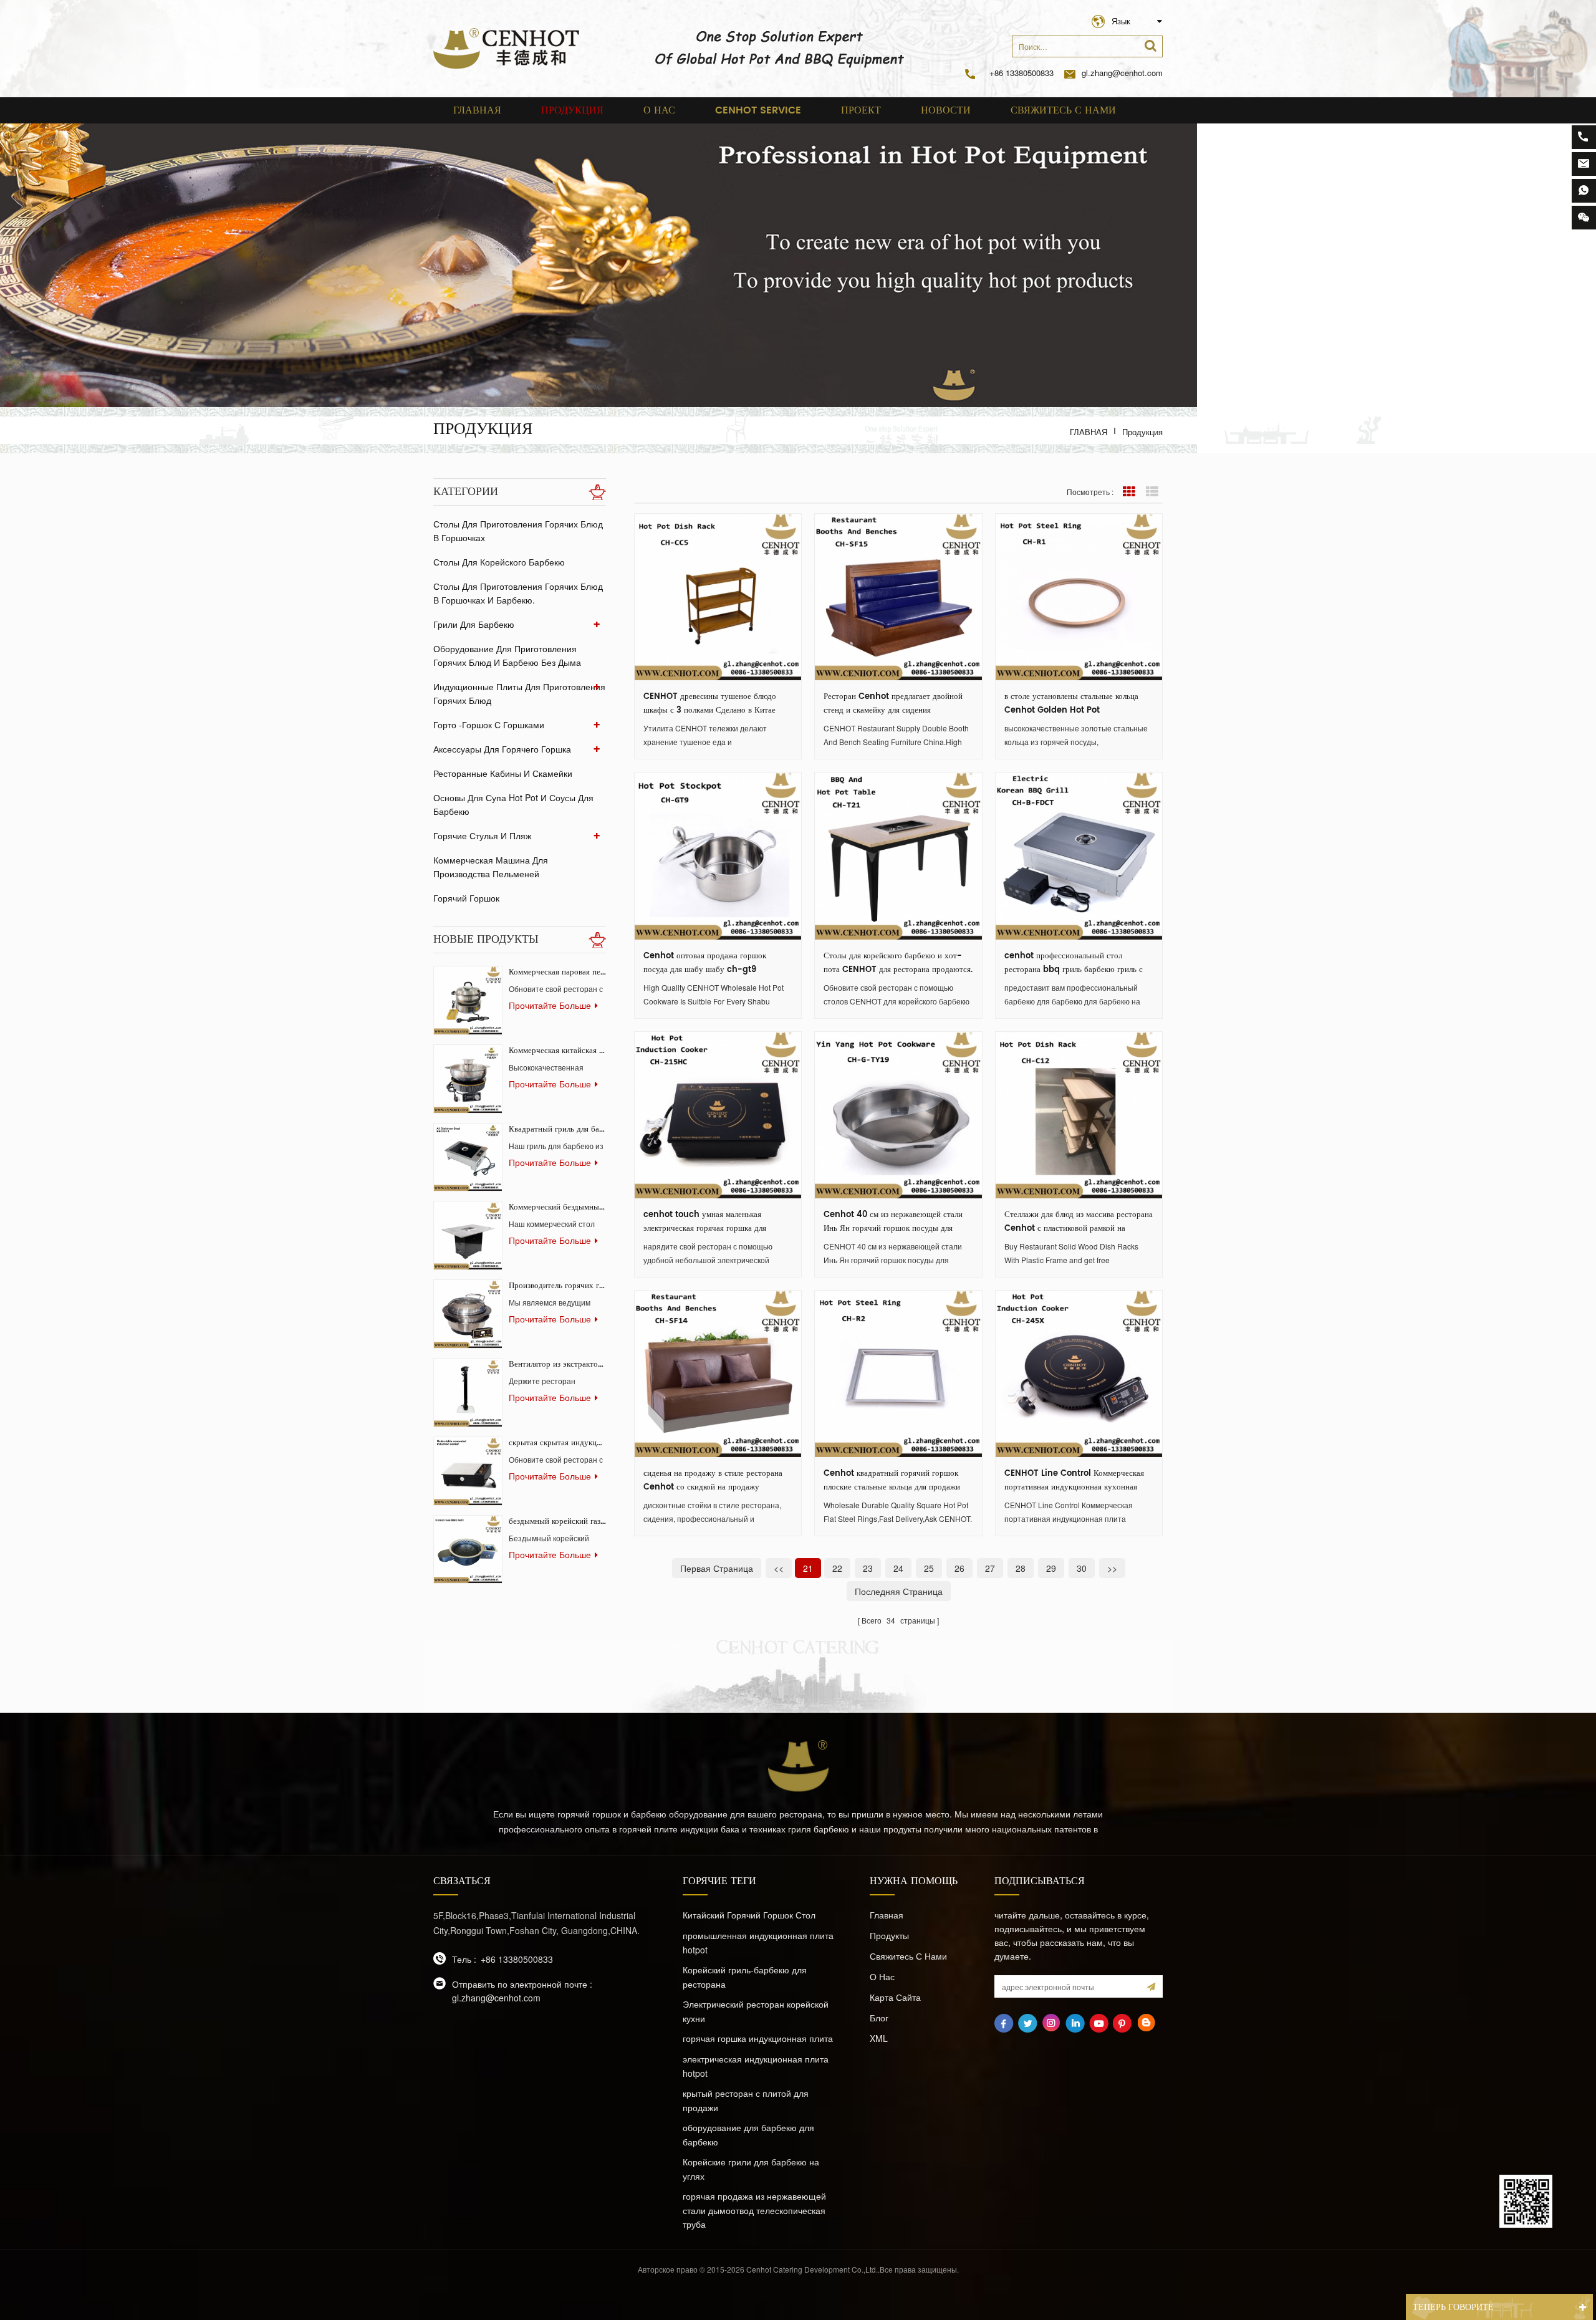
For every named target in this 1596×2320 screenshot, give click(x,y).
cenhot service (758, 110)
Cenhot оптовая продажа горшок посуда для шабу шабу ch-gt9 (705, 963)
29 (1051, 1568)
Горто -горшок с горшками (489, 724)
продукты (889, 1935)
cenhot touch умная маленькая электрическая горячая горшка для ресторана (705, 1222)
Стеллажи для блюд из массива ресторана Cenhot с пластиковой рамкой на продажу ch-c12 (1079, 1222)
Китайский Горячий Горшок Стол (749, 1915)
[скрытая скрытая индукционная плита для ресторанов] (468, 1471)
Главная (477, 110)
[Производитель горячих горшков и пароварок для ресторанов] (468, 1314)
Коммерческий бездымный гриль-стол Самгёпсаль (557, 1207)
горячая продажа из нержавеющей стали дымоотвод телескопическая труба (754, 2210)
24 (898, 1568)
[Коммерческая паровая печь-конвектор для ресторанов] (468, 1000)
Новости (946, 110)
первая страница (717, 1568)
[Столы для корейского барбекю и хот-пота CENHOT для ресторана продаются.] (898, 856)
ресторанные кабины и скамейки (503, 773)
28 (1021, 1568)
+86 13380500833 (1022, 73)
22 (837, 1568)
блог (879, 2018)
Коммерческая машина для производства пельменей (491, 867)
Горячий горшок (466, 898)
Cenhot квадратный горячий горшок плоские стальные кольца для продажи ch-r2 (892, 1481)
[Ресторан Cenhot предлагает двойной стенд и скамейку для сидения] (898, 597)
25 (929, 1568)
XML (879, 2038)
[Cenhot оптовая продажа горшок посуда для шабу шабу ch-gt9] (718, 856)
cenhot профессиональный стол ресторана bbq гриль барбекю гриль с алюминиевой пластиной (1074, 963)
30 (1082, 1568)
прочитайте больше (550, 1005)
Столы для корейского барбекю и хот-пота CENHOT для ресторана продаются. (898, 963)
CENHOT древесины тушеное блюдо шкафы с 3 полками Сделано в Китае (710, 704)
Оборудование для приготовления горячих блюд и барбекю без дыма (507, 655)
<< (779, 1568)
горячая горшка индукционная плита (758, 2038)
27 (990, 1568)
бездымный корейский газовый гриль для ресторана (557, 1522)
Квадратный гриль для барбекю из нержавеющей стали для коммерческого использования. (557, 1129)
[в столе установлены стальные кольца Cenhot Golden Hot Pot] (1079, 597)
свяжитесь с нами (1063, 110)
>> (1112, 1568)
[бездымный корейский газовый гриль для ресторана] (468, 1550)
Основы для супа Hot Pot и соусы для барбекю (513, 804)
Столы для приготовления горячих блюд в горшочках (518, 531)
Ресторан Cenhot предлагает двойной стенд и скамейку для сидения (893, 704)
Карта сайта (895, 1997)
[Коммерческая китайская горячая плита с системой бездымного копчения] (468, 1079)
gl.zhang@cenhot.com (1122, 73)
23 (868, 1568)
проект (861, 110)
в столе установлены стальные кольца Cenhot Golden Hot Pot (1071, 704)
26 (959, 1568)
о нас (659, 110)
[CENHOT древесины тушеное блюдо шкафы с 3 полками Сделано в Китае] (718, 597)
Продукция (572, 110)
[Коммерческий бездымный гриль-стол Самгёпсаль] (468, 1235)
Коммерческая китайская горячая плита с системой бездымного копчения (557, 1051)
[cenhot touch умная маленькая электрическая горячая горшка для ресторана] (718, 1115)
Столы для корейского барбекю (499, 562)
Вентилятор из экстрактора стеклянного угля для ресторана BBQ (557, 1365)
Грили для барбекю (474, 624)
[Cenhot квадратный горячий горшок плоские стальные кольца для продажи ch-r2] (898, 1374)
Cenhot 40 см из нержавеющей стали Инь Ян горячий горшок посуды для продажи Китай (893, 1222)
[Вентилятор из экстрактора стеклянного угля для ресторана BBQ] (468, 1393)
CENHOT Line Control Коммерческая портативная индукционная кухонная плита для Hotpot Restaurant (1074, 1481)
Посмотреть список (1152, 492)
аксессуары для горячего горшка (502, 749)
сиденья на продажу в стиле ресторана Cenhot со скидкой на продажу (713, 1480)
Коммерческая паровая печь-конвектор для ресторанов (557, 972)
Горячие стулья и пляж (482, 835)
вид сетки (1129, 492)
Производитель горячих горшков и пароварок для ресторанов (557, 1286)
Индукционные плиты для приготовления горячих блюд (519, 693)
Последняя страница (899, 1591)
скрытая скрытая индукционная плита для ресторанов (557, 1443)
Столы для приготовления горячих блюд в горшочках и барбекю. (518, 593)
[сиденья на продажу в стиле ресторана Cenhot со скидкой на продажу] (718, 1374)
